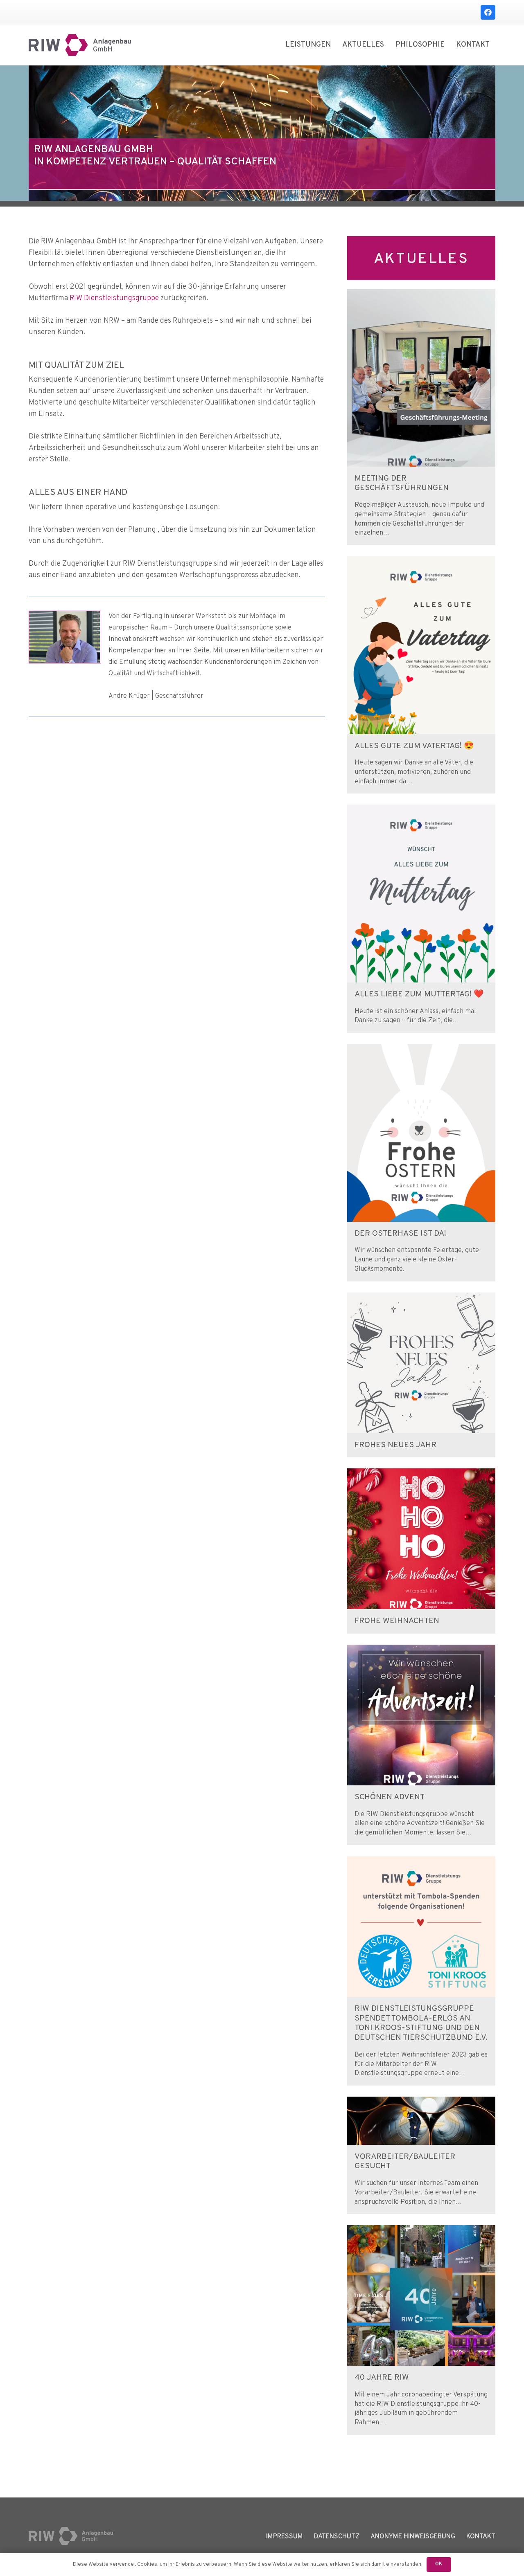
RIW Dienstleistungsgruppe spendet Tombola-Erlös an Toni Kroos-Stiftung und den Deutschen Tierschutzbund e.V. (421, 2023)
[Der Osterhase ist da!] (421, 1049)
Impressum (285, 2537)
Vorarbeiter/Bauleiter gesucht (405, 2162)
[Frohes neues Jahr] (421, 1298)
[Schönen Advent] (421, 1650)
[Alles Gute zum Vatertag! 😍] (421, 562)
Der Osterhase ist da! (400, 1234)
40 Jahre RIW (382, 2378)
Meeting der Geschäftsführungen (402, 484)
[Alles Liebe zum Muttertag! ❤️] (421, 810)
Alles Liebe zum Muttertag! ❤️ (419, 995)
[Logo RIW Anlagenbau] (80, 45)
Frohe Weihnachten (397, 1621)
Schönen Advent (390, 1797)
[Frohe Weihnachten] (421, 1474)
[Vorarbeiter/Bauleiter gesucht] (421, 2102)
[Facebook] (488, 12)
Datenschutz (337, 2537)
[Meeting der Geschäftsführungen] (421, 294)
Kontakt (481, 2537)
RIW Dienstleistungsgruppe (114, 298)
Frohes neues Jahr (395, 1445)
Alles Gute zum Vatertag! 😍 (414, 746)
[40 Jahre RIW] (421, 2231)
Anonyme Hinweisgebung (413, 2537)
